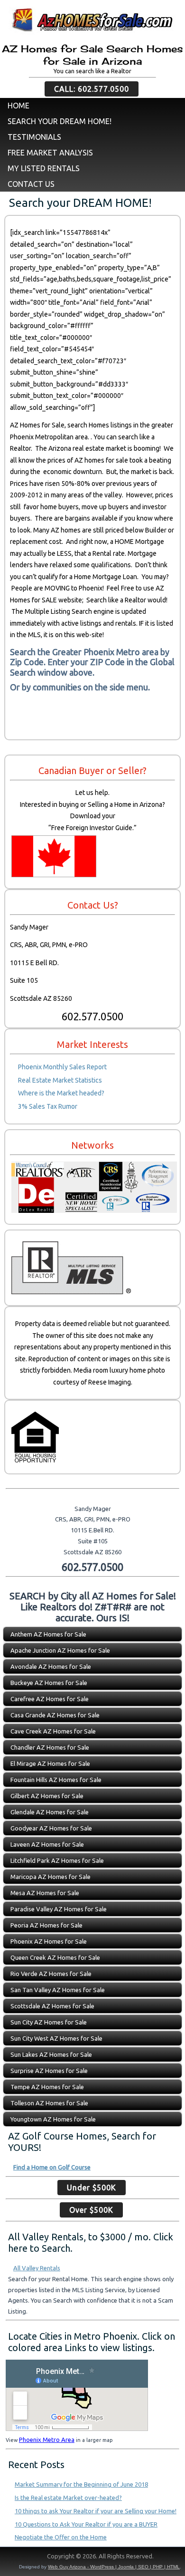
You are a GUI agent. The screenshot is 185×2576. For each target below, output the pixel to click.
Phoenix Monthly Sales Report (62, 1067)
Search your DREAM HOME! (60, 121)
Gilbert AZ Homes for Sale (47, 1796)
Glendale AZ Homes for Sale (50, 1812)
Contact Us (31, 184)
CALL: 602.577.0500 (92, 89)
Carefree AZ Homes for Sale (50, 1699)
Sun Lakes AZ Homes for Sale (51, 2054)
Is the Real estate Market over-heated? (68, 2498)
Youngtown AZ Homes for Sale (53, 2119)
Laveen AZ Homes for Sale (47, 1844)
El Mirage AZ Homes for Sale (50, 1763)
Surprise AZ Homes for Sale (49, 2071)
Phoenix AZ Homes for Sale (49, 1941)
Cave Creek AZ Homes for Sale (53, 1731)
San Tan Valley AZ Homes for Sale (58, 1990)
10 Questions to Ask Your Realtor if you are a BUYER (86, 2524)
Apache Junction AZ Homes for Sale (60, 1650)
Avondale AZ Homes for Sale (51, 1666)
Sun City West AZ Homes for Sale (56, 2038)
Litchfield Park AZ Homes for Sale (57, 1860)
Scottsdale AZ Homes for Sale (52, 2006)
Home (18, 106)
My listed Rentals (44, 168)
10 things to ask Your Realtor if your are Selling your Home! (96, 2511)
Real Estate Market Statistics (60, 1080)
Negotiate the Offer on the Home (61, 2537)
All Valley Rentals (37, 2268)
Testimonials (34, 137)
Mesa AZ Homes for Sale (45, 1893)
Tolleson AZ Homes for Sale (49, 2103)
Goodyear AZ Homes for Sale (51, 1828)
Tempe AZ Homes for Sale (47, 2087)
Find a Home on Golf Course (52, 2167)
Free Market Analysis (50, 153)
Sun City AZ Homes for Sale (49, 2022)
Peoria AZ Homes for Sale (46, 1925)
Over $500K (91, 2210)
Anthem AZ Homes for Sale (48, 1634)
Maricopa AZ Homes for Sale (51, 1877)
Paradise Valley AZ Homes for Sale (59, 1909)
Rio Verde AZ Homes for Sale (51, 1974)
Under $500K (92, 2188)
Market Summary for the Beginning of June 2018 (81, 2484)
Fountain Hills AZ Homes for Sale (56, 1780)
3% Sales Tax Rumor (48, 1106)
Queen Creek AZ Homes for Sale (55, 1957)
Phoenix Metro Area (47, 2440)
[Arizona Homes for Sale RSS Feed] (11, 2558)
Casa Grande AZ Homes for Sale (55, 1715)
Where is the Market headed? (61, 1093)
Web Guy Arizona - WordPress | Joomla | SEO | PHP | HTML (114, 2567)
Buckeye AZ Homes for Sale (49, 1683)
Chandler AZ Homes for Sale (50, 1747)
